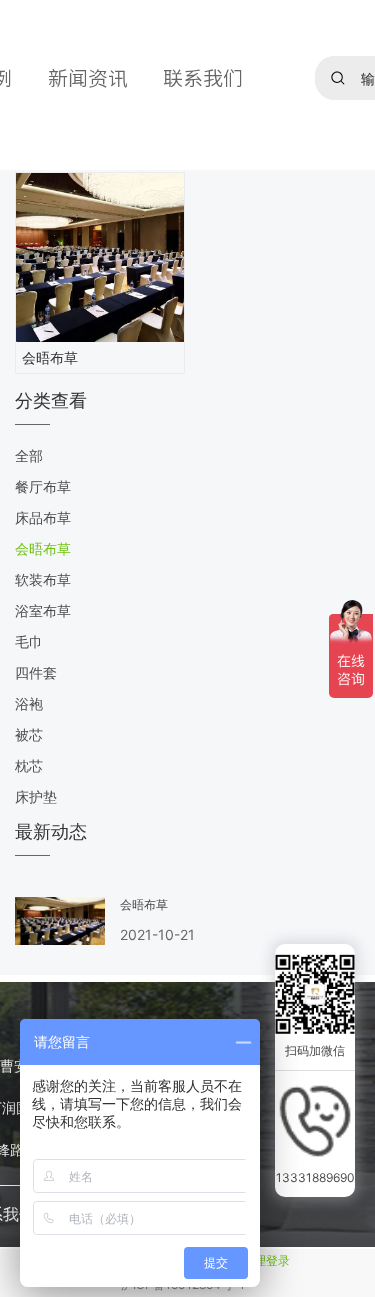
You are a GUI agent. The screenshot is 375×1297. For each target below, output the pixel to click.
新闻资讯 (88, 78)
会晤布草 (50, 357)
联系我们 (203, 78)
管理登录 (266, 1260)
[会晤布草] (100, 257)
